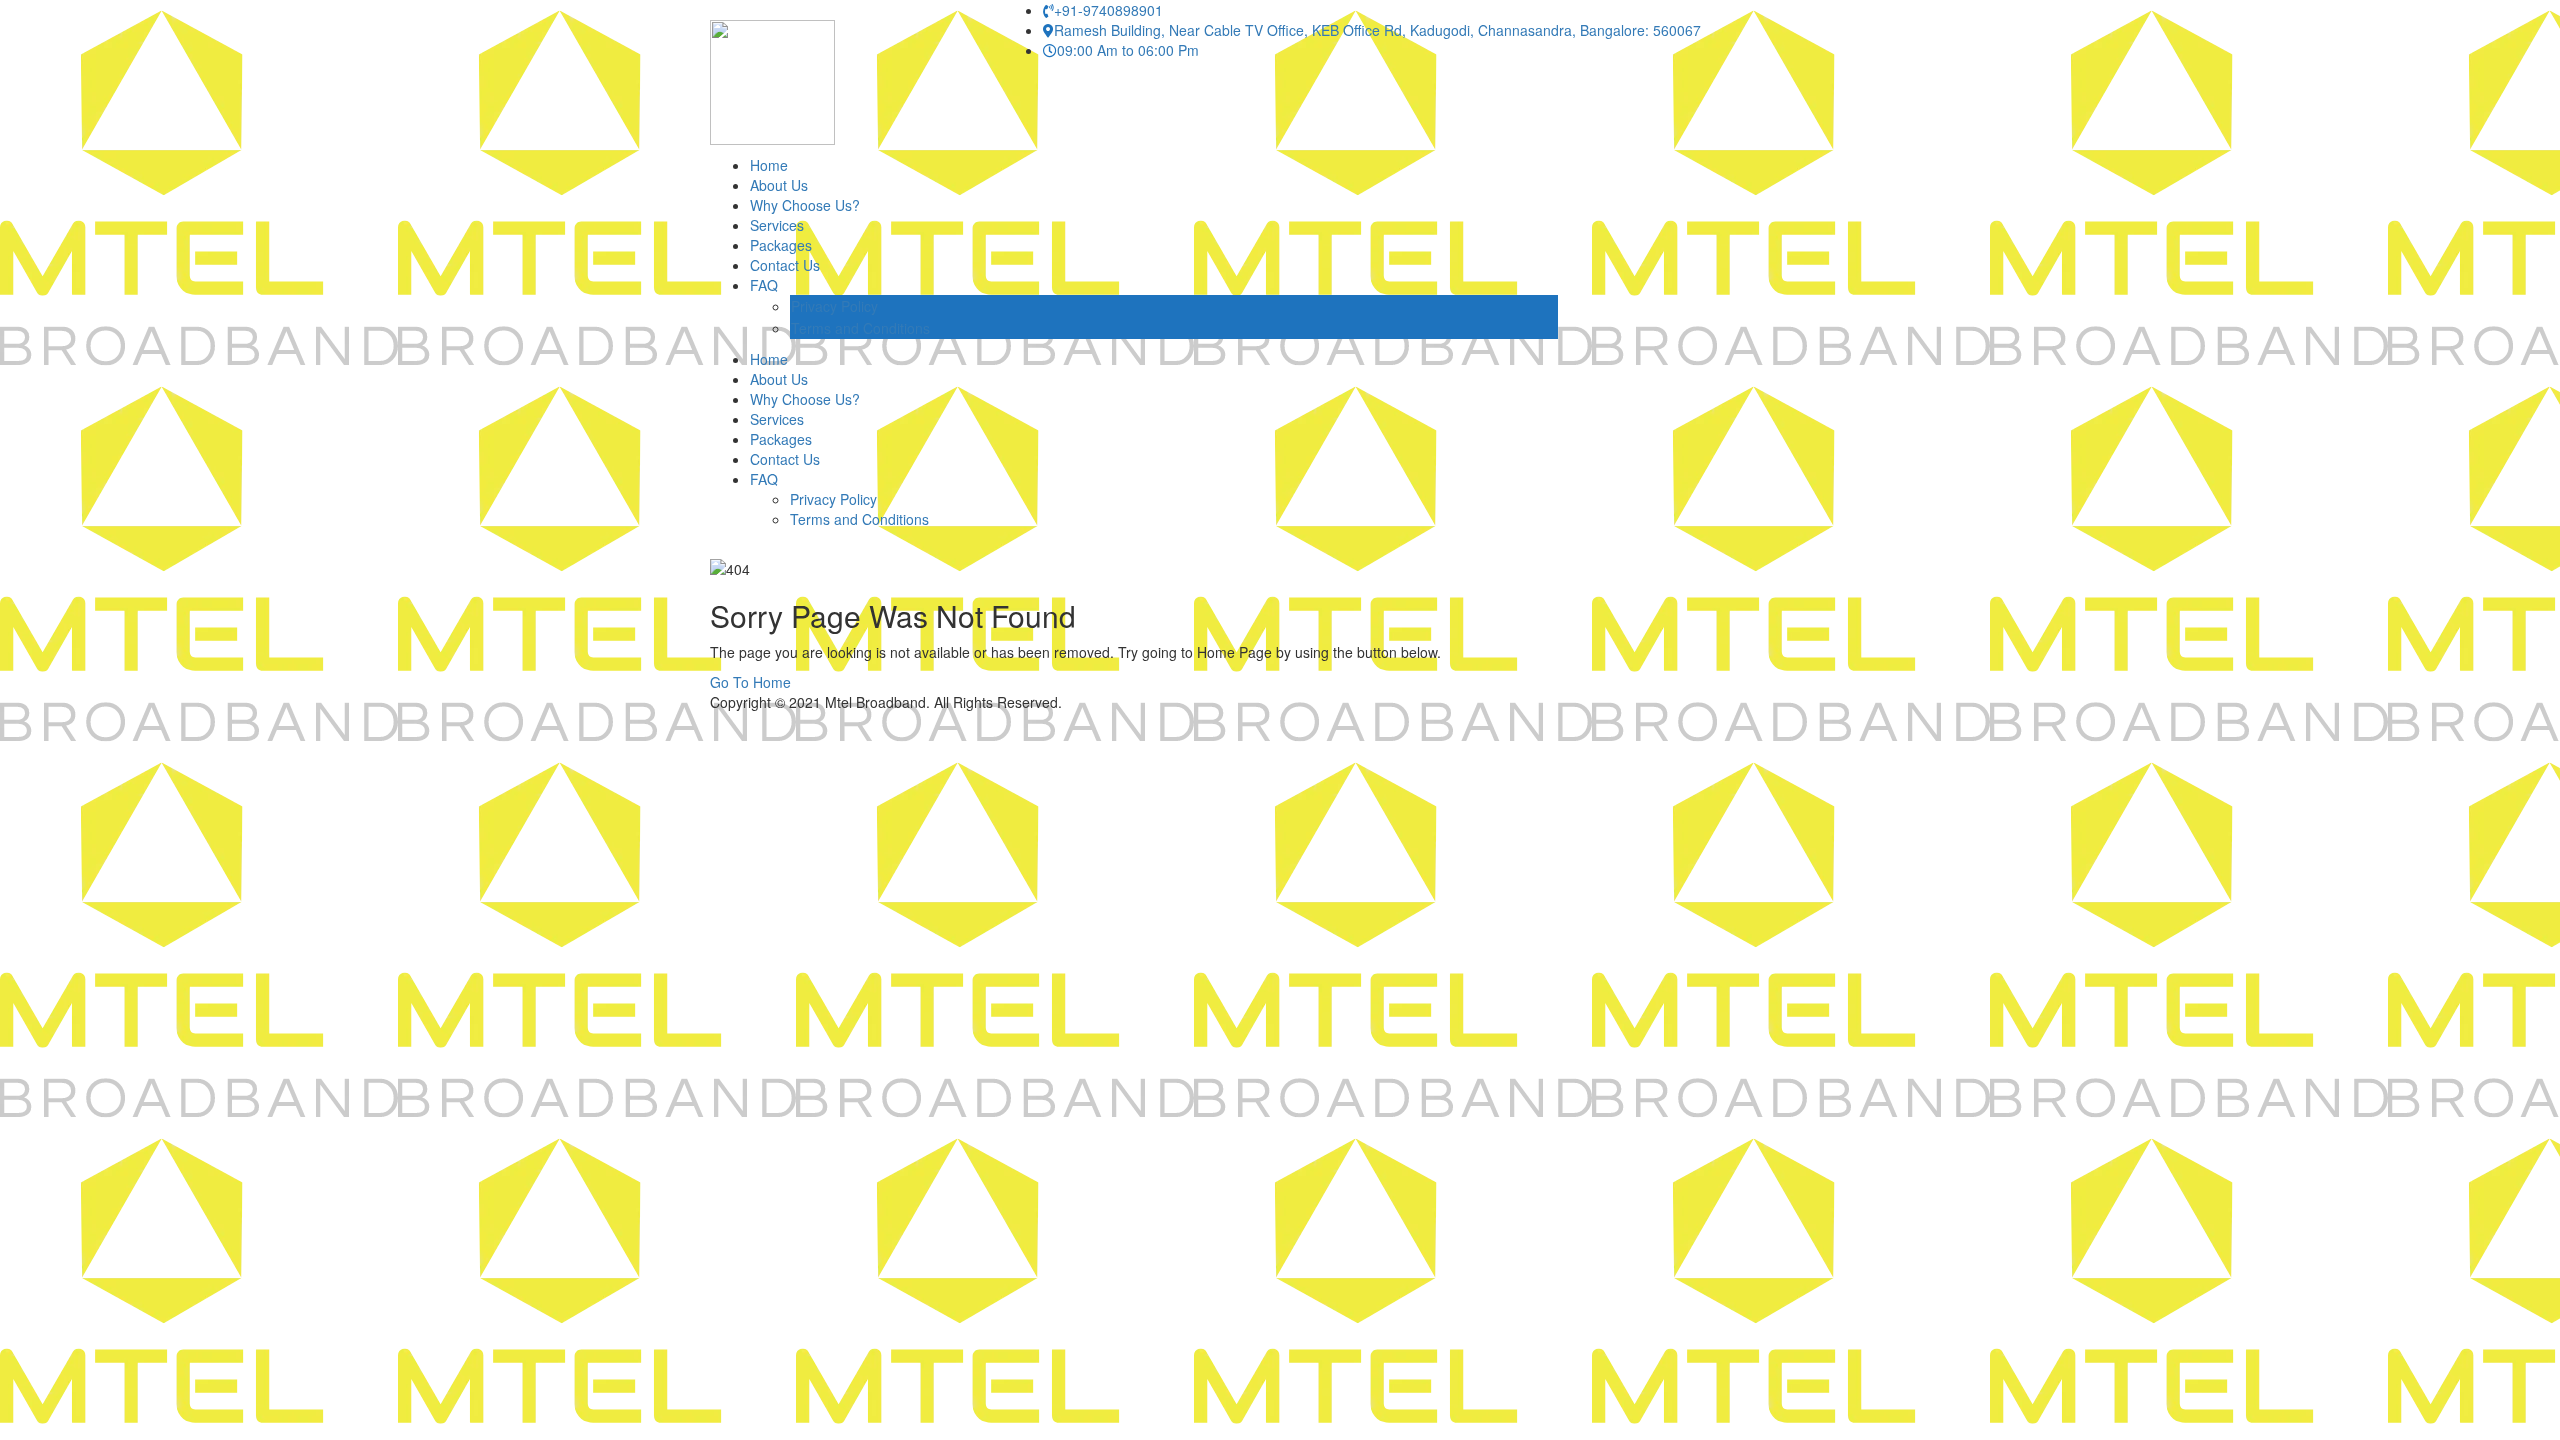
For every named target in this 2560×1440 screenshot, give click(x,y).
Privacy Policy (834, 306)
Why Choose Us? (805, 205)
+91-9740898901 (1108, 10)
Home (769, 165)
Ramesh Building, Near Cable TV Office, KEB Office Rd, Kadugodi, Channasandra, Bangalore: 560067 (1377, 30)
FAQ (764, 285)
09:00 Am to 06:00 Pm (1128, 50)
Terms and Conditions (860, 328)
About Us (779, 185)
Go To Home (750, 682)
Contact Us (785, 265)
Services (777, 225)
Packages (781, 245)
